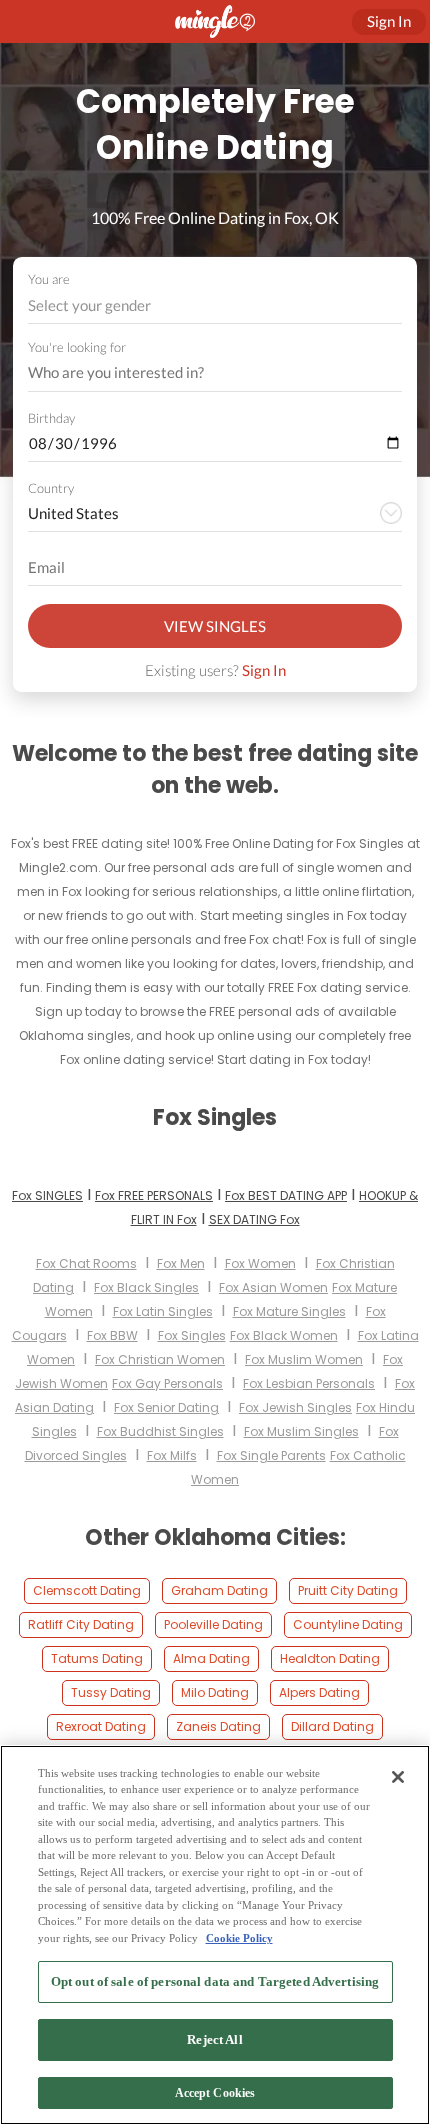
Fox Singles (192, 1335)
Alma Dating (211, 1658)
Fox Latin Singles (163, 1311)
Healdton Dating (330, 1658)
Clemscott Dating (87, 1590)
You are (49, 279)
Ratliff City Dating (81, 1624)
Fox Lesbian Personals (309, 1383)
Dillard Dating (332, 1726)
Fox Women (260, 1263)
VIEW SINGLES (215, 626)
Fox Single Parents (271, 1455)
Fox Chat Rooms (86, 1263)
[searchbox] (202, 373)
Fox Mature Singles (289, 1311)
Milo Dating (215, 1692)
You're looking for (77, 347)
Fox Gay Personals (167, 1383)
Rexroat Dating (101, 1726)
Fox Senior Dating (166, 1407)
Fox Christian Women (160, 1359)
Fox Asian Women (273, 1287)
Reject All (214, 2039)
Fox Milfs (172, 1455)
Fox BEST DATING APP (286, 1195)
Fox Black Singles (146, 1287)
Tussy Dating (111, 1692)
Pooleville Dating (213, 1624)
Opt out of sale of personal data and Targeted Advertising (215, 1981)
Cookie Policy (239, 1938)
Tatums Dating (97, 1658)
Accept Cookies (215, 2093)
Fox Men (181, 1263)
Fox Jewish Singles (295, 1407)
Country (51, 488)
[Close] (398, 1777)
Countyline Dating (348, 1624)
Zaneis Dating (218, 1726)
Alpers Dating (319, 1692)
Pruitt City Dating (348, 1590)
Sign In (264, 670)
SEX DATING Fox (254, 1219)
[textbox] (213, 305)
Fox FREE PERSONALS (154, 1195)
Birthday (51, 418)
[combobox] (215, 305)
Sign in (389, 21)
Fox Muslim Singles (301, 1431)
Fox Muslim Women (304, 1359)
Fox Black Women (284, 1335)
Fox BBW (112, 1335)
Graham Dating (219, 1590)
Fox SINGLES (47, 1195)
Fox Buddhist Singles (160, 1431)
